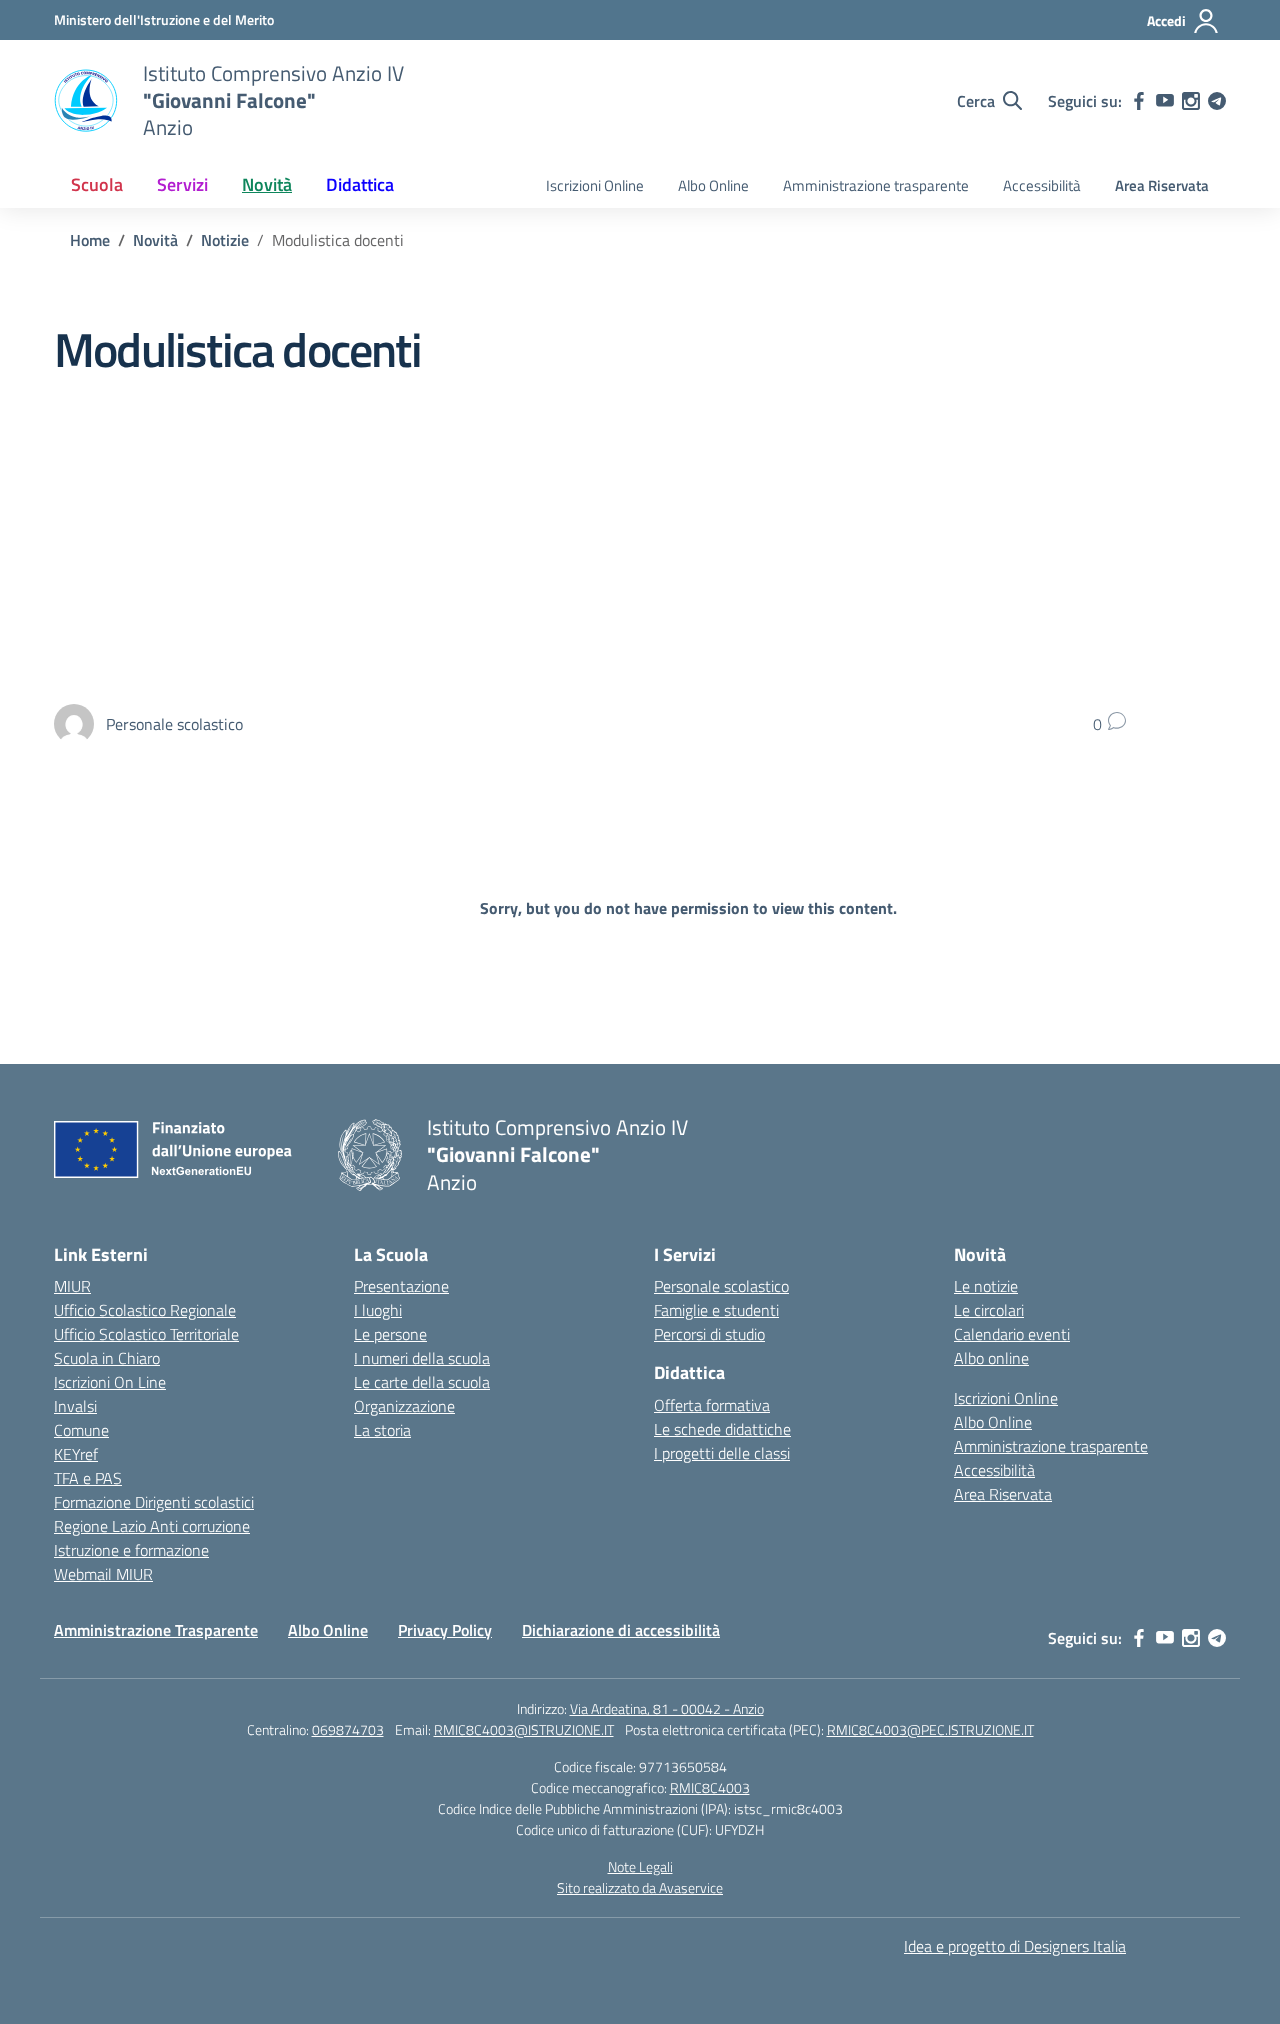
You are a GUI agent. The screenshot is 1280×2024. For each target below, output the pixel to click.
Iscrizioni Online (595, 185)
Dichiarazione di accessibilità (621, 1630)
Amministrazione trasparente (876, 185)
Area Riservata (1162, 185)
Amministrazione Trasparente (156, 1630)
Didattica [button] (360, 184)
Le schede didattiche (722, 1429)
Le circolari (989, 1310)
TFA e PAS (88, 1478)
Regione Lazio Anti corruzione (152, 1526)
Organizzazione (404, 1406)
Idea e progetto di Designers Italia (1015, 1946)
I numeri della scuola (422, 1358)
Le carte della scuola (422, 1382)
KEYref (76, 1454)
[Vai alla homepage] (86, 101)
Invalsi (75, 1406)
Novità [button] (267, 184)
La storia (382, 1430)
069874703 (348, 1729)
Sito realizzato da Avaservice (640, 1887)
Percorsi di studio (709, 1334)
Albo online (991, 1358)
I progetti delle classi (722, 1453)
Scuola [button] (97, 184)
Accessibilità (1042, 185)
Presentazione (401, 1286)
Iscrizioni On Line (110, 1382)
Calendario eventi (1012, 1334)
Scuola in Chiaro (107, 1358)
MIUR (72, 1286)
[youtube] (1165, 101)
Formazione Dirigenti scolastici (154, 1502)
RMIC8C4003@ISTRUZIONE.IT (524, 1729)
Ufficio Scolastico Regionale (145, 1310)
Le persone (390, 1334)
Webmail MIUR (103, 1574)
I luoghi (378, 1310)
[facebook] (1139, 101)
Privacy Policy (445, 1630)
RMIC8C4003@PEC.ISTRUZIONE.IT (930, 1729)
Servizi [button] (182, 184)
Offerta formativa (712, 1405)
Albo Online (713, 185)
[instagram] (1191, 101)
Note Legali (640, 1866)
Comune (81, 1430)
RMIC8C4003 (710, 1787)
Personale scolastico (721, 1286)
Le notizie (986, 1286)
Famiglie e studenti (716, 1310)
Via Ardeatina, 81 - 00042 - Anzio (667, 1708)
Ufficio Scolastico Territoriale (146, 1334)
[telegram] (1217, 101)
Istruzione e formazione (131, 1550)
